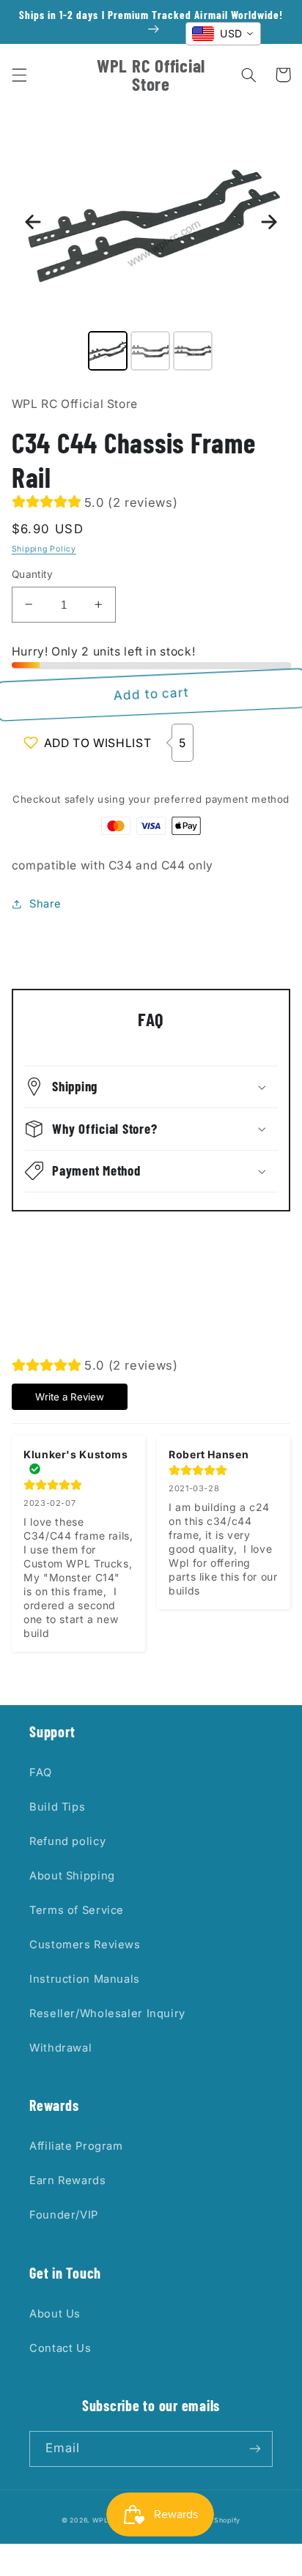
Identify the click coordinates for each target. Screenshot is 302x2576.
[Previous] (33, 222)
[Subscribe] (255, 2449)
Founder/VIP (64, 2215)
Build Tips (57, 1807)
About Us (55, 2314)
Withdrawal (60, 2048)
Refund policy (67, 1841)
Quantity (32, 574)
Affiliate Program (76, 2146)
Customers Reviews (85, 1945)
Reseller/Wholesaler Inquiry (107, 2013)
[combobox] (223, 34)
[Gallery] (151, 246)
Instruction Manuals (85, 1979)
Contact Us (60, 2348)
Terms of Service (77, 1910)
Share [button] (45, 904)
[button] (19, 75)
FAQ (41, 1773)
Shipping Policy (44, 549)
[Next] (269, 222)
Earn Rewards (68, 2180)
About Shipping (72, 1876)
